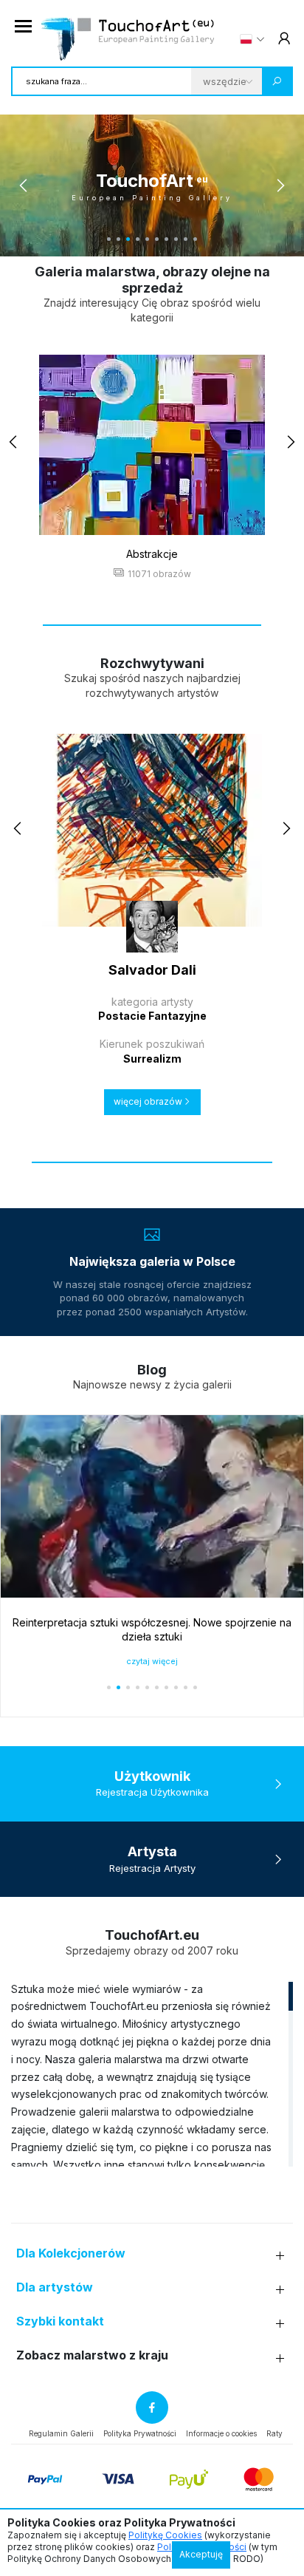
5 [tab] (147, 239)
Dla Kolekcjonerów (71, 2253)
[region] (152, 2074)
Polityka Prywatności (140, 2433)
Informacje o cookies (221, 2433)
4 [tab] (138, 239)
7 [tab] (166, 239)
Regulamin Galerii (61, 2433)
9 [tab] (186, 239)
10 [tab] (195, 239)
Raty (274, 2433)
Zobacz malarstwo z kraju (92, 2355)
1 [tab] (109, 239)
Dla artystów (55, 2287)
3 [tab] (128, 239)
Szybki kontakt (60, 2321)
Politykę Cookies (165, 2535)
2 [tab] (118, 239)
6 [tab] (157, 239)
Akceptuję (201, 2554)
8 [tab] (176, 239)
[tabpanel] (152, 185)
